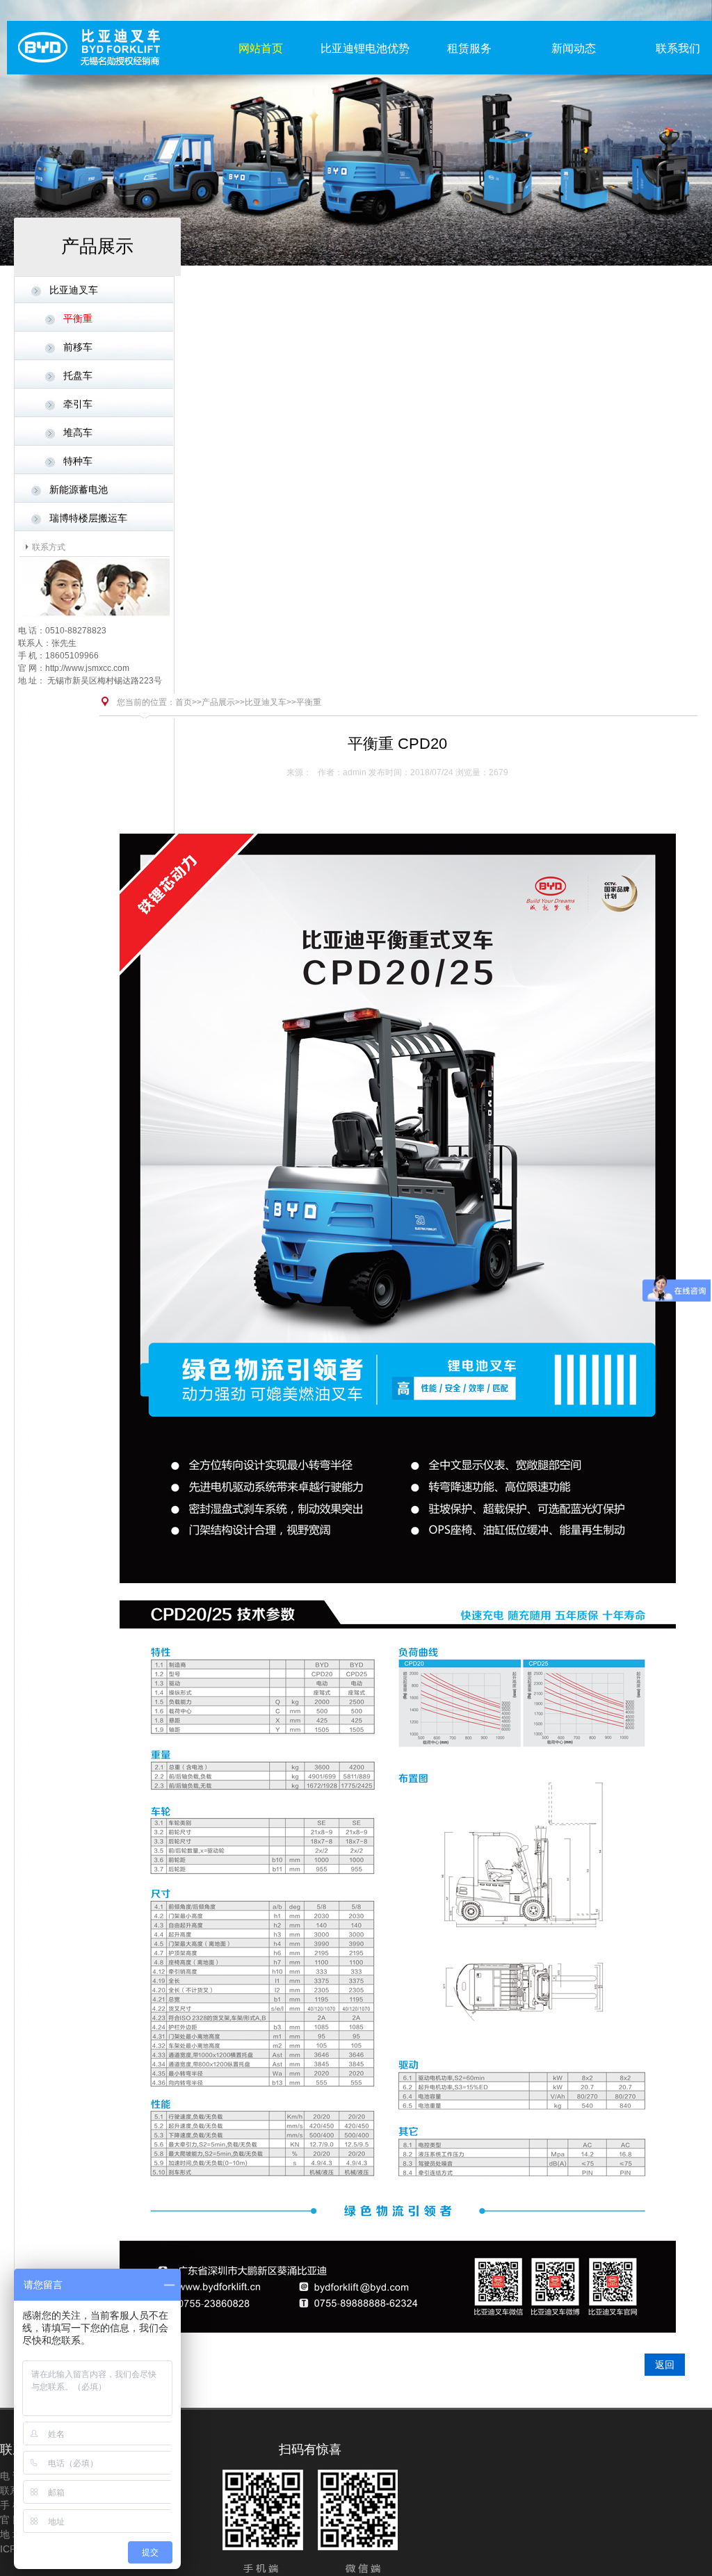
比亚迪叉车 (74, 290)
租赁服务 (469, 48)
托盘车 (78, 375)
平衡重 (78, 318)
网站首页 (261, 48)
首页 (184, 702)
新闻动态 (574, 48)
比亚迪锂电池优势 (365, 48)
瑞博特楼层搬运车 (88, 518)
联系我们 (678, 48)
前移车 (78, 347)
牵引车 (78, 404)
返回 (665, 2365)
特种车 (78, 461)
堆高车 (78, 432)
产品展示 (218, 702)
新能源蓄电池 (79, 489)
